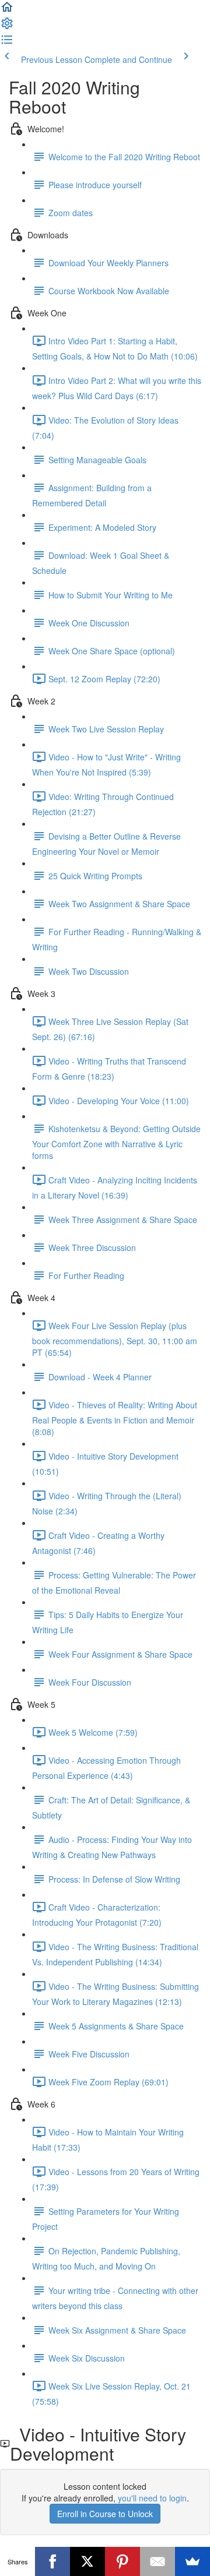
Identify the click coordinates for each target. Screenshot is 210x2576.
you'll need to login (152, 2498)
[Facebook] (52, 2561)
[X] (87, 2561)
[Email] (157, 2561)
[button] (7, 10)
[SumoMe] (192, 2561)
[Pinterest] (123, 2561)
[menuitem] (7, 27)
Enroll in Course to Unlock (105, 2514)
